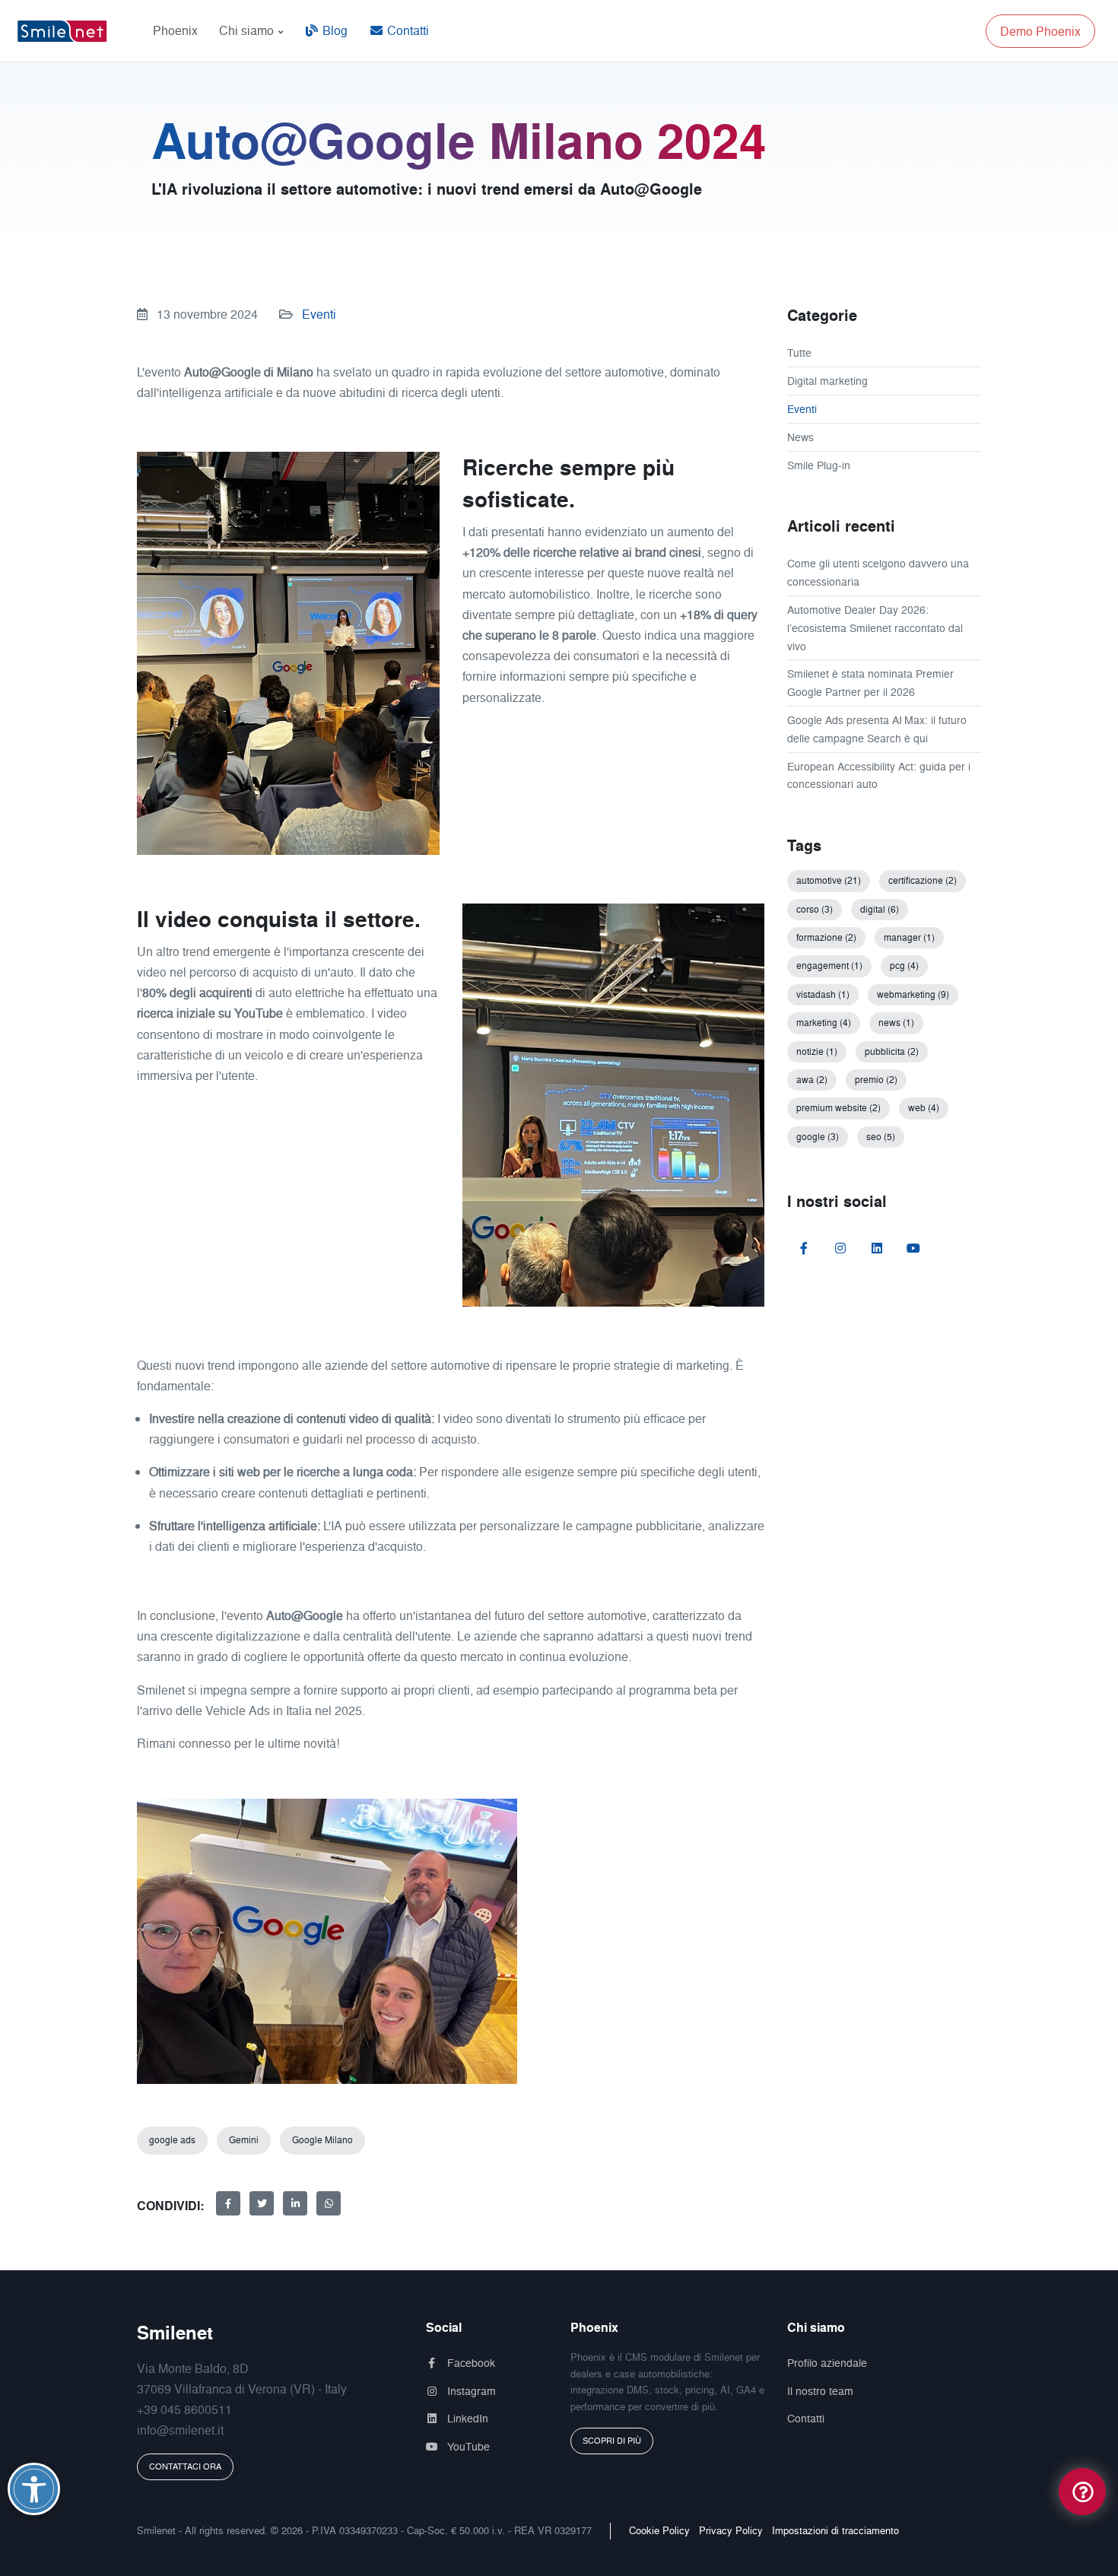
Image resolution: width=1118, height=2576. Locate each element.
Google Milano (322, 2140)
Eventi (319, 314)
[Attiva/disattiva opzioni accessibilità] (34, 2489)
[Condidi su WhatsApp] (329, 2203)
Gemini (244, 2140)
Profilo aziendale (827, 2363)
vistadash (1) (823, 994)
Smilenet (175, 2333)
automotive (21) (829, 880)
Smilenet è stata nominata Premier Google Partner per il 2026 (870, 683)
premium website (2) (838, 1108)
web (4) (924, 1108)
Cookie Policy (659, 2530)
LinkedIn (466, 2418)
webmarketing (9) (913, 994)
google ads (172, 2140)
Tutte (799, 353)
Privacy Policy (731, 2530)
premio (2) (876, 1080)
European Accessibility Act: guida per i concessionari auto (879, 775)
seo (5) (881, 1137)
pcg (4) (904, 966)
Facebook (470, 2363)
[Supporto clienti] (1082, 2490)
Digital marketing (827, 381)
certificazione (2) (923, 880)
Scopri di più (612, 2441)
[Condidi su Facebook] (228, 2203)
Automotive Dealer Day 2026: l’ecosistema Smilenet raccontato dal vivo (875, 628)
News (800, 437)
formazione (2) (826, 937)
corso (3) (815, 909)
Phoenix (175, 30)
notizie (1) (817, 1051)
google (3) (818, 1137)
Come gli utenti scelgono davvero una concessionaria (878, 572)
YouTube (467, 2446)
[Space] (68, 31)
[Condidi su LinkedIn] (295, 2203)
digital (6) (880, 909)
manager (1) (909, 937)
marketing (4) (824, 1023)
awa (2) (812, 1080)
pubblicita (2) (892, 1051)
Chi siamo (248, 30)
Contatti (407, 30)
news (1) (896, 1023)
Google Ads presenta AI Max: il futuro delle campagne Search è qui (877, 729)
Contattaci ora (185, 2466)
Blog (333, 30)
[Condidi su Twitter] (262, 2203)
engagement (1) (829, 966)
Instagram (470, 2391)
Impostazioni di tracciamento (835, 2530)
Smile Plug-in (819, 465)
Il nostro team (820, 2391)
